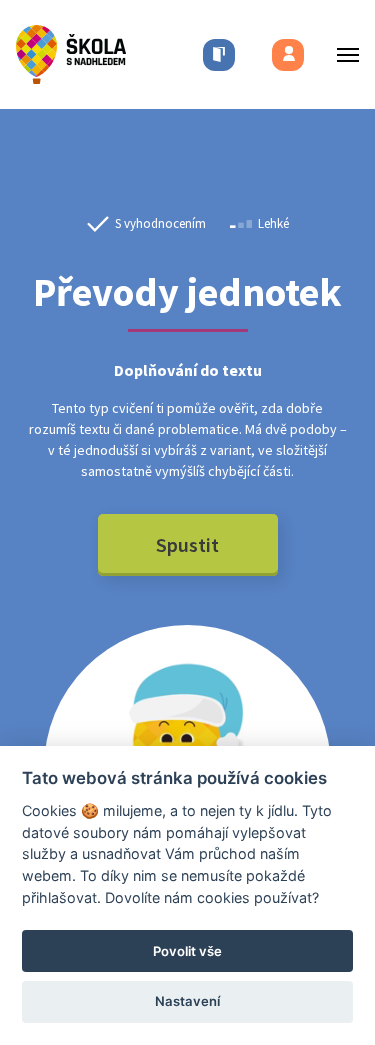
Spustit (187, 544)
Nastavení (187, 1001)
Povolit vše (187, 951)
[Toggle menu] (342, 54)
